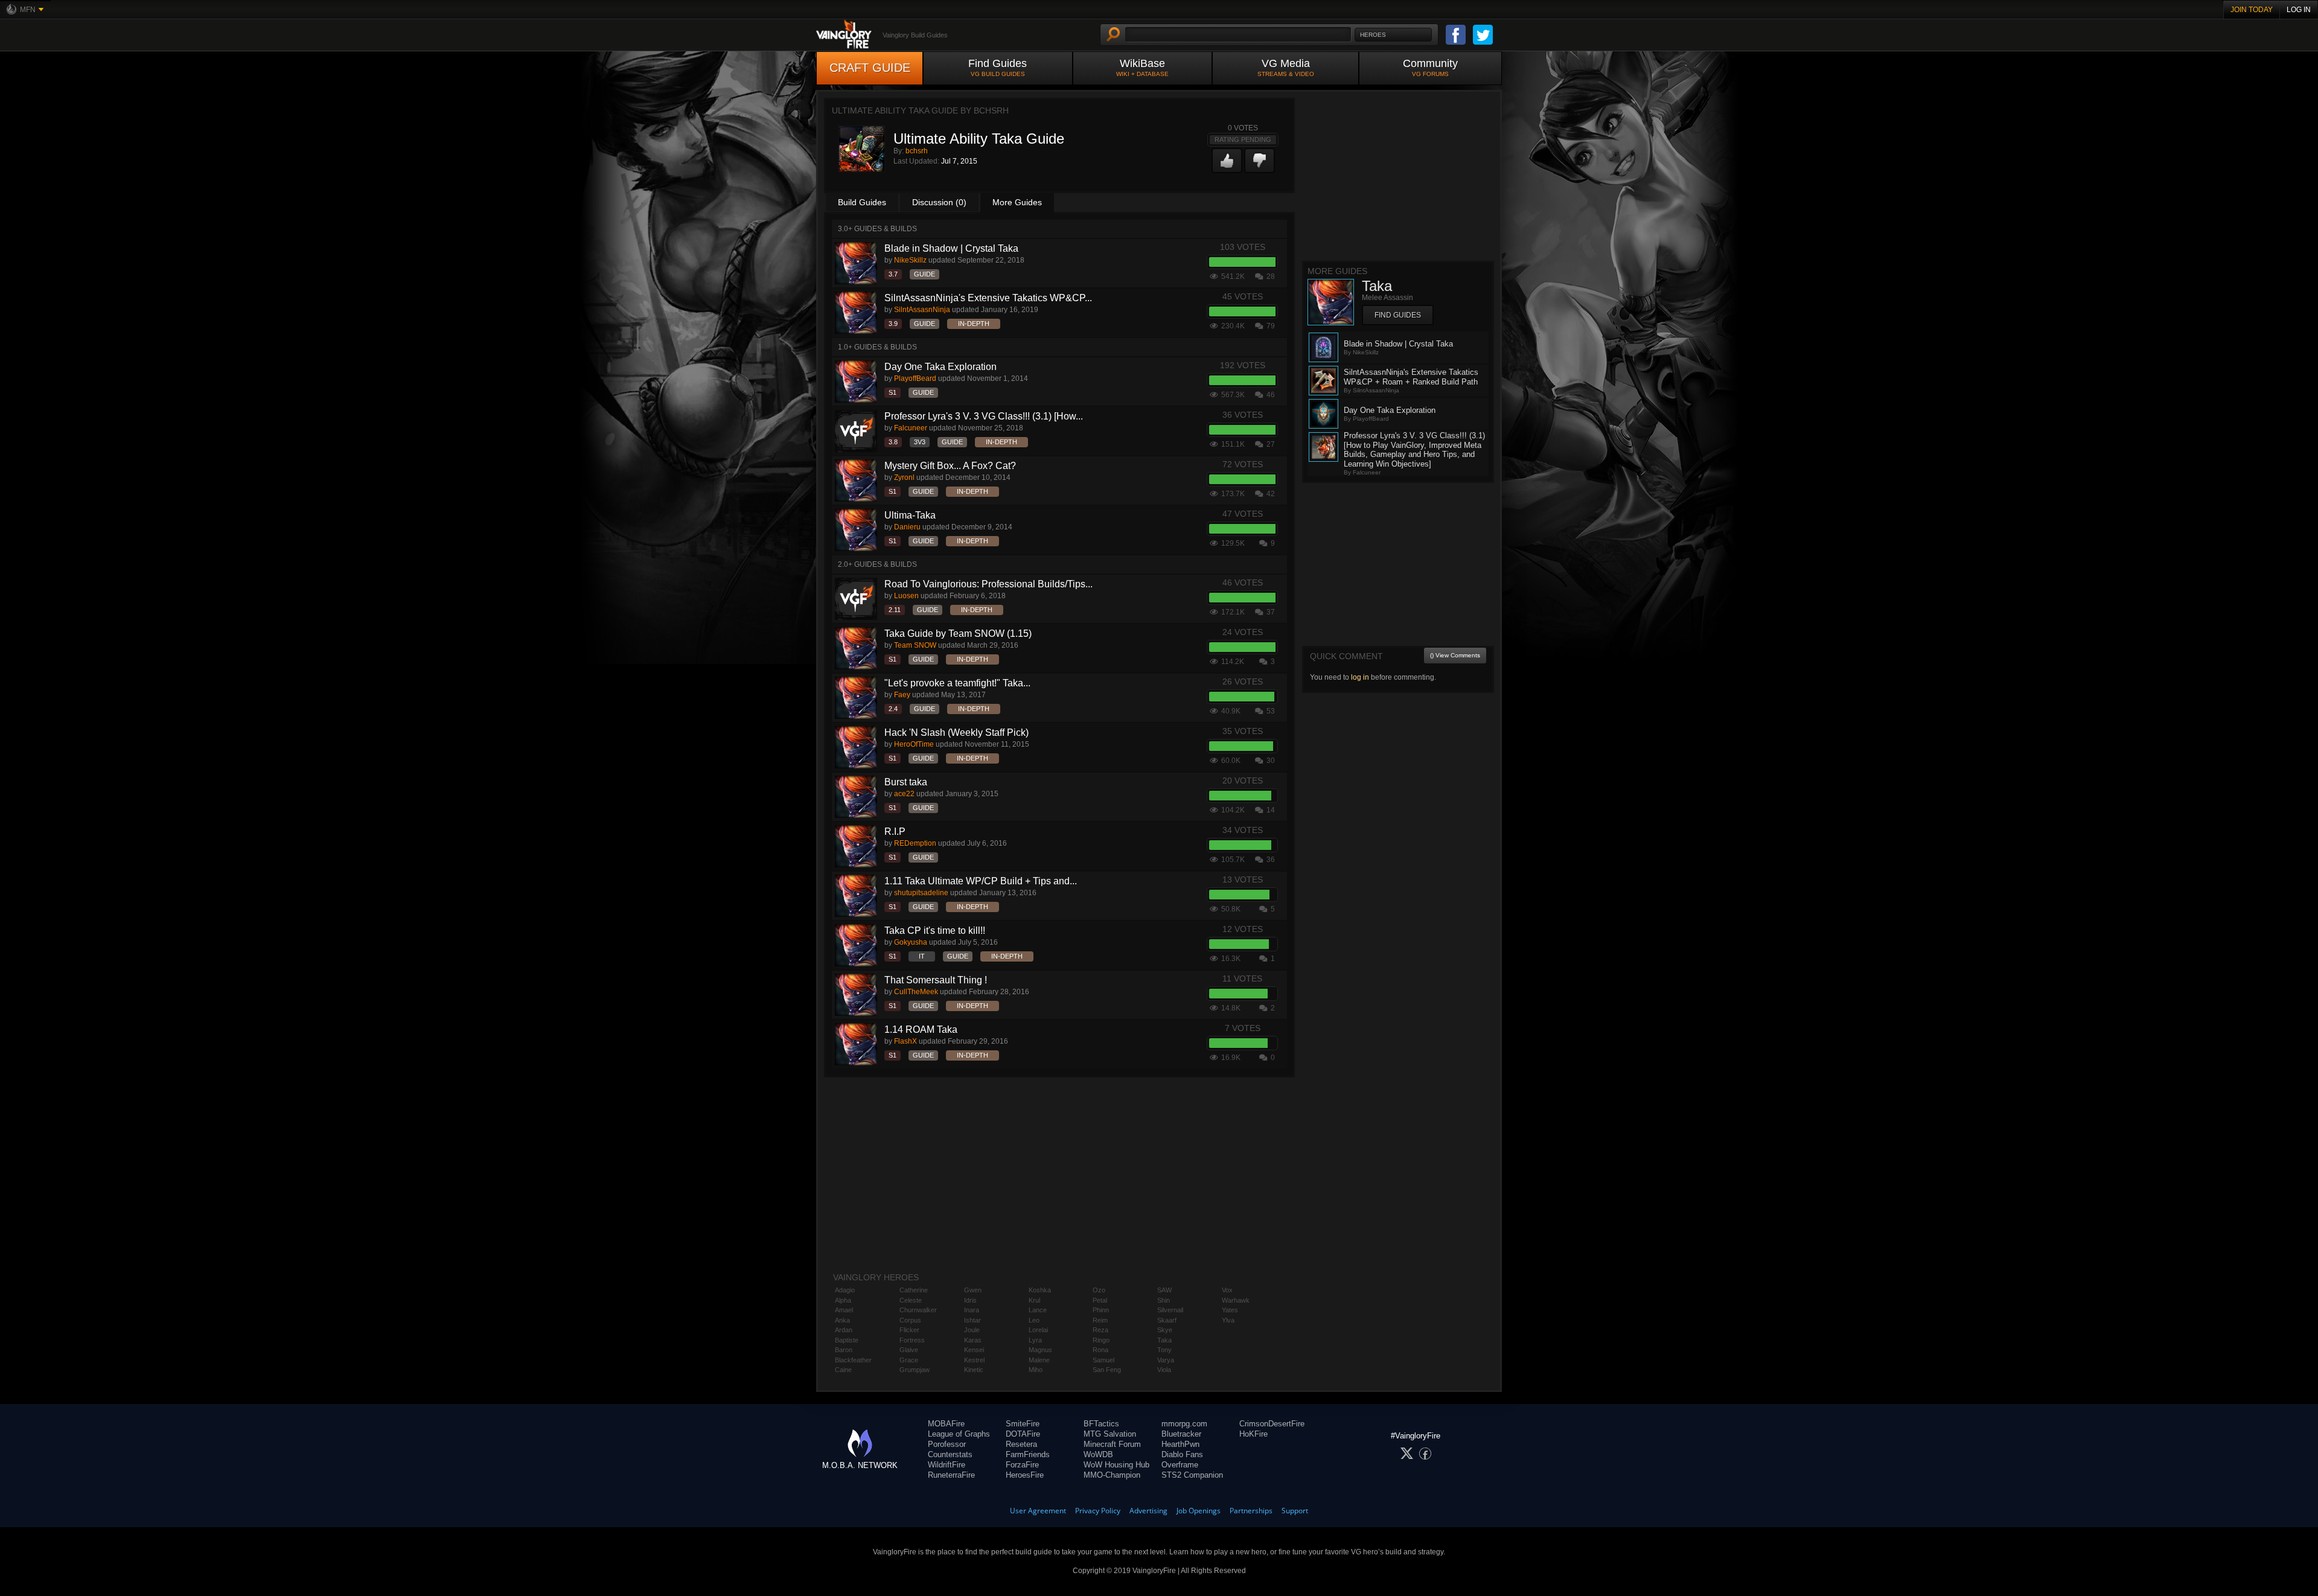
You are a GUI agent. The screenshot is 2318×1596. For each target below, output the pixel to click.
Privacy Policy (1098, 1511)
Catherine (914, 1290)
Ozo (1099, 1290)
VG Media (1286, 67)
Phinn (1101, 1310)
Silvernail (1170, 1310)
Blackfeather (853, 1360)
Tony (1164, 1350)
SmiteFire (1023, 1424)
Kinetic (974, 1370)
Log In (2299, 10)
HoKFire (1253, 1434)
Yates (1230, 1310)
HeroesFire (1025, 1475)
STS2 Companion (1192, 1475)
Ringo (1101, 1340)
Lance (1038, 1310)
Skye (1165, 1330)
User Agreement (1038, 1511)
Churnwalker (918, 1310)
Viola (1164, 1370)
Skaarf (1167, 1320)
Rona (1100, 1350)
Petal (1100, 1300)
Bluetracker (1181, 1434)
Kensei (974, 1350)
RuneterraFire (951, 1475)
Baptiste (847, 1340)
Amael (844, 1310)
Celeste (911, 1300)
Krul (1034, 1300)
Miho (1036, 1370)
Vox (1227, 1290)
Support (1295, 1511)
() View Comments (1455, 655)
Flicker (909, 1330)
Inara (972, 1310)
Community (1430, 67)
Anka (842, 1320)
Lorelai (1038, 1330)
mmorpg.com (1184, 1424)
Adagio (845, 1290)
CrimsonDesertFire (1272, 1424)
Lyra (1035, 1340)
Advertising (1148, 1511)
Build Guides (862, 202)
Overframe (1180, 1465)
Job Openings (1199, 1511)
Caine (843, 1370)
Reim (1100, 1320)
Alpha (843, 1300)
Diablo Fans (1182, 1454)
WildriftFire (947, 1465)
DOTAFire (1023, 1434)
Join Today (2252, 10)
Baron (844, 1350)
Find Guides (998, 67)
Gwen (973, 1290)
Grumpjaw (915, 1370)
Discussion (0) (939, 202)
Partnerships (1251, 1511)
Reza (1100, 1330)
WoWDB (1098, 1454)
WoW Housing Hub (1116, 1465)
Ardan (844, 1330)
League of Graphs (959, 1434)
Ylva (1228, 1320)
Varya (1166, 1360)
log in (1360, 677)
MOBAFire (946, 1424)
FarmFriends (1028, 1454)
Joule (972, 1330)
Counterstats (950, 1454)
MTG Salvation (1110, 1434)
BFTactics (1101, 1424)
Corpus (910, 1320)
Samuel (1103, 1360)
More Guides (1017, 202)
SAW (1164, 1290)
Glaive (909, 1350)
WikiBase (1142, 67)
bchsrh (917, 151)
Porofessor (947, 1444)
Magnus (1040, 1350)
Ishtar (972, 1320)
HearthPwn (1180, 1444)
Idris (970, 1300)
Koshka (1040, 1290)
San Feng (1107, 1370)
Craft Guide (870, 68)
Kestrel (974, 1360)
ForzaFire (1022, 1465)
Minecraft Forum (1112, 1444)
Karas (973, 1340)
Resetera (1021, 1444)
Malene (1039, 1360)
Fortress (912, 1340)
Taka (1164, 1340)
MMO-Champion (1112, 1475)
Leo (1034, 1320)
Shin (1164, 1300)
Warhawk (1236, 1300)
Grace (909, 1360)
